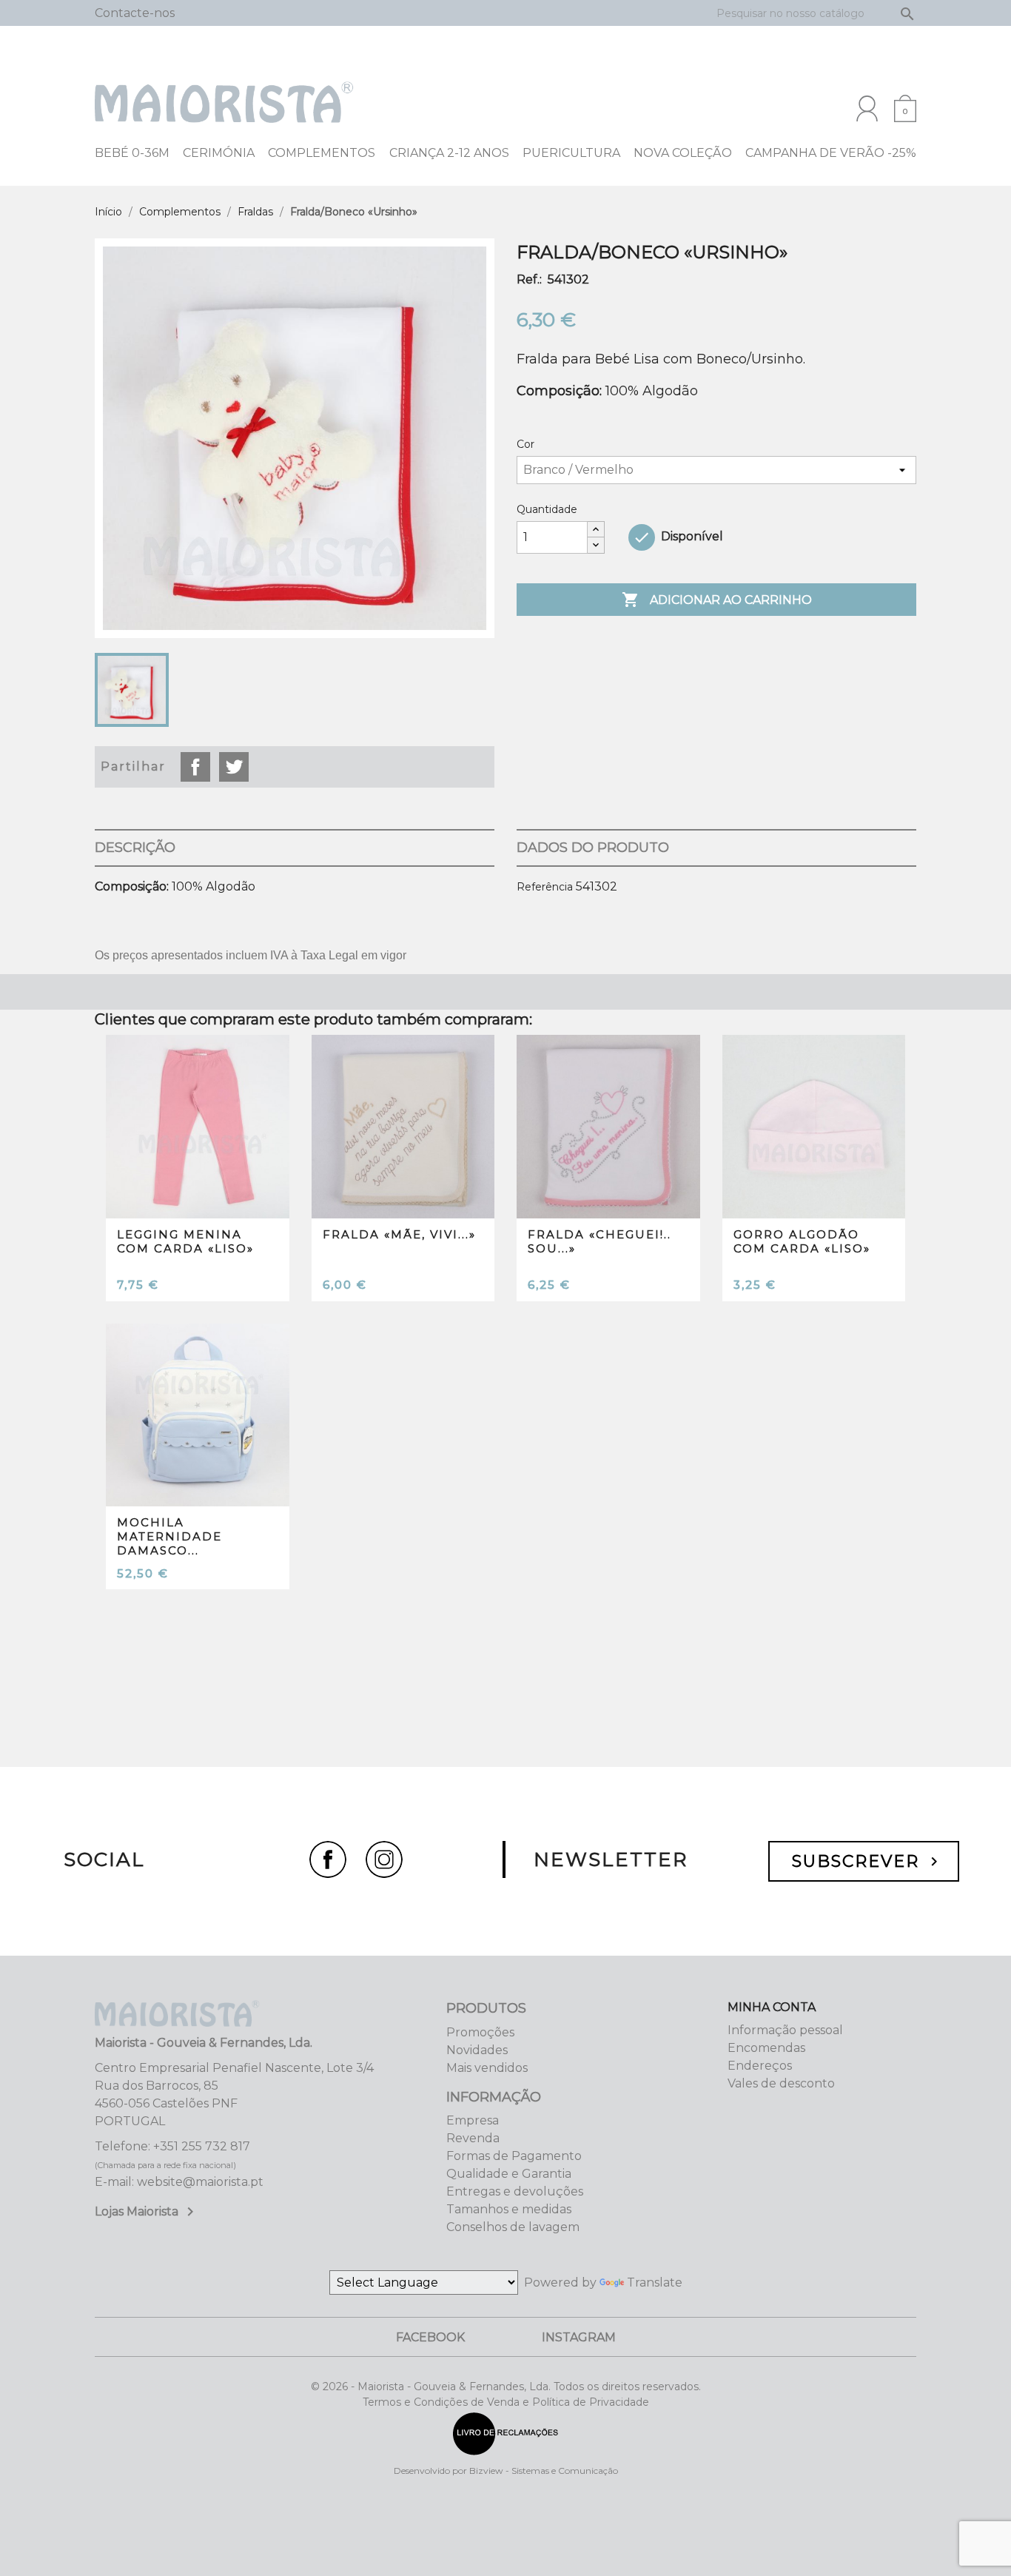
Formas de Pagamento (514, 2156)
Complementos (322, 153)
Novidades (477, 2050)
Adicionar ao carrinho (717, 600)
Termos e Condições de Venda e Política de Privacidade (506, 2402)
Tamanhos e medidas (509, 2209)
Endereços (760, 2066)
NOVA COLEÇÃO (683, 153)
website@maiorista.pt (200, 2182)
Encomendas (766, 2048)
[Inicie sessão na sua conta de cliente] (867, 108)
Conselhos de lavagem (513, 2227)
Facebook (430, 2337)
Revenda (473, 2138)
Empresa (473, 2120)
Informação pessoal (785, 2030)
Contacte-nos (135, 13)
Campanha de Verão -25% (831, 153)
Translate (655, 2282)
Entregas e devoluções (515, 2191)
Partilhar (195, 767)
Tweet (234, 767)
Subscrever (867, 1861)
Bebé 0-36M (132, 153)
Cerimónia (219, 153)
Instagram (579, 2337)
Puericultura (571, 153)
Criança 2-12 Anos (449, 153)
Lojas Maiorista (147, 2211)
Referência (545, 887)
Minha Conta (772, 2007)
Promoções (480, 2032)
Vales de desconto (781, 2083)
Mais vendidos (487, 2068)
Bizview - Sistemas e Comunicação (544, 2471)
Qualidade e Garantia (509, 2174)
